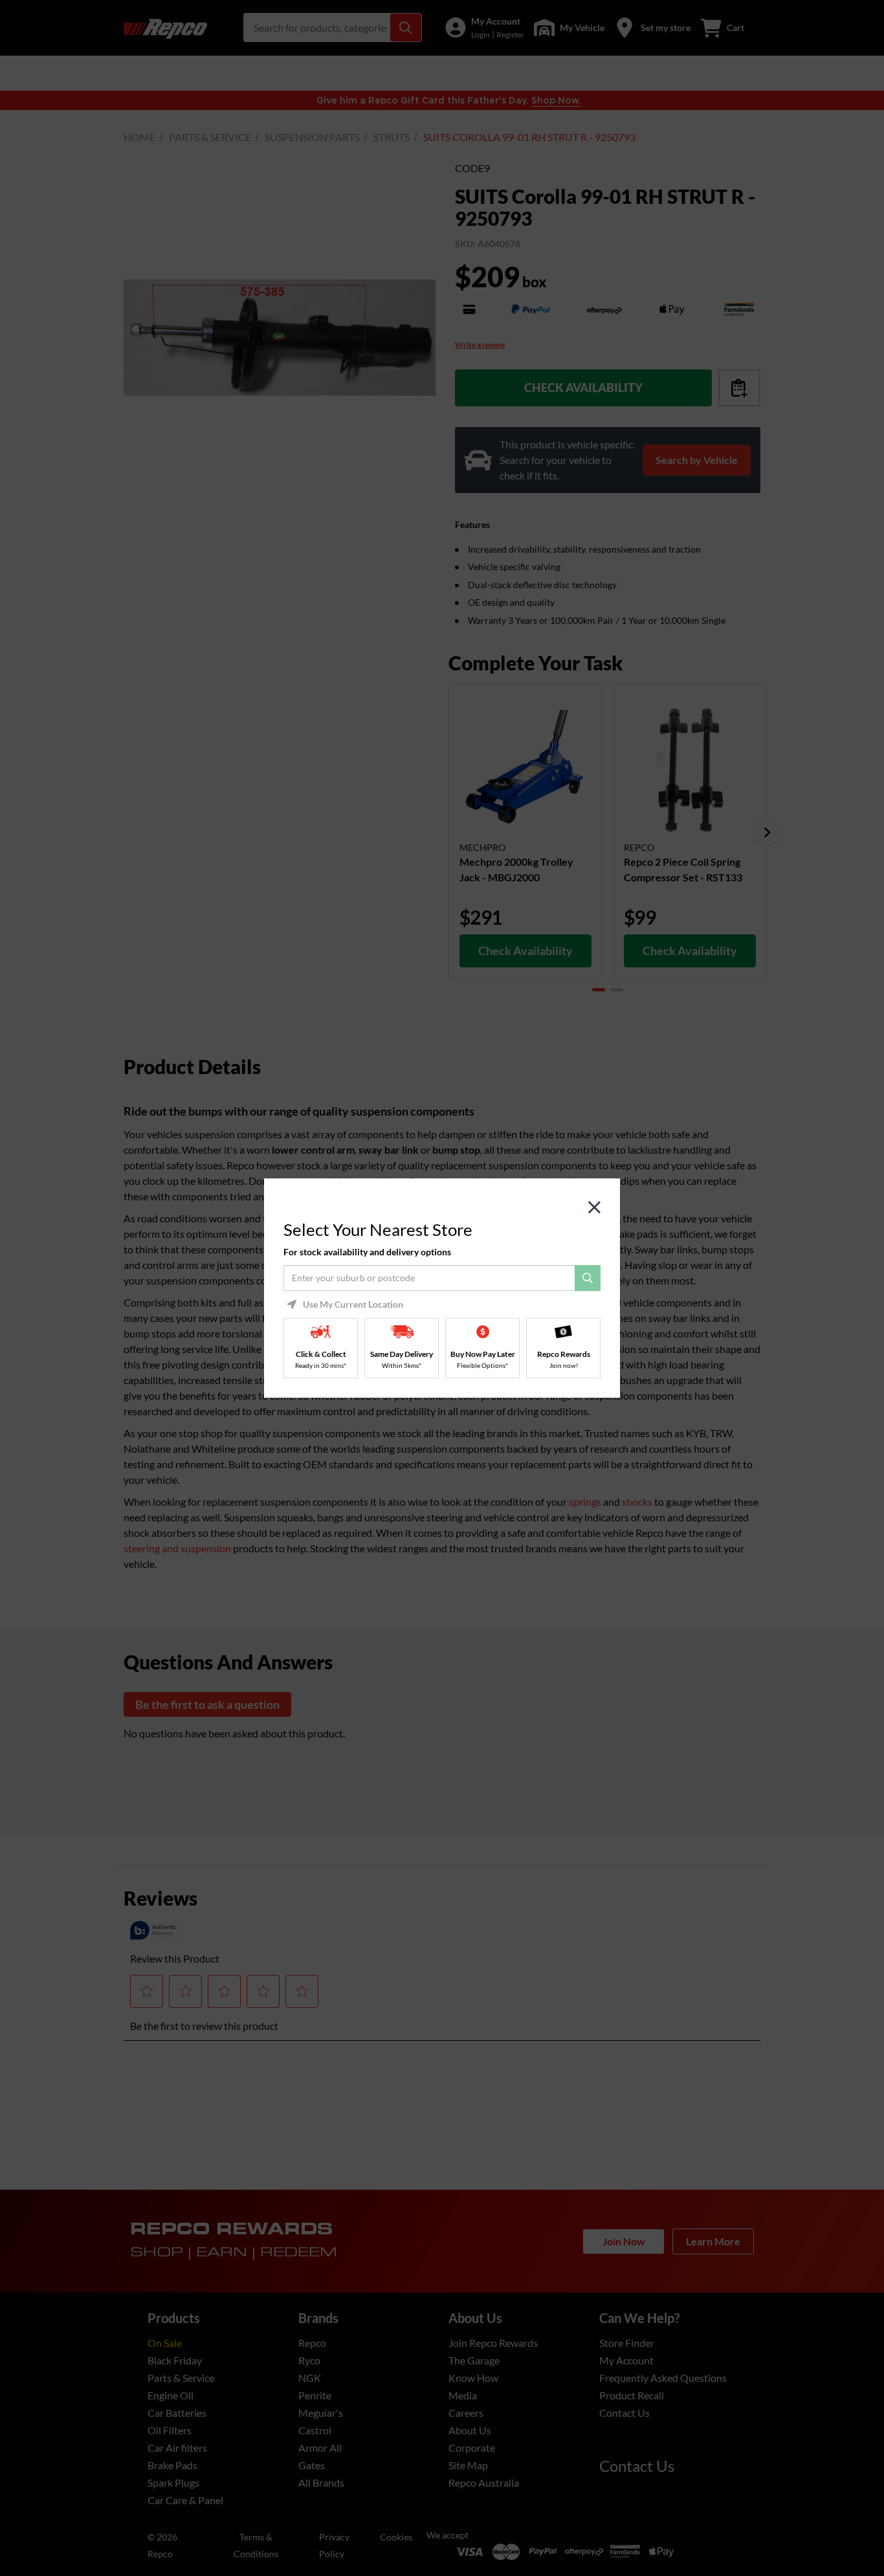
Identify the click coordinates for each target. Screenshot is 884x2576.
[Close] (594, 1208)
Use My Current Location (353, 1305)
